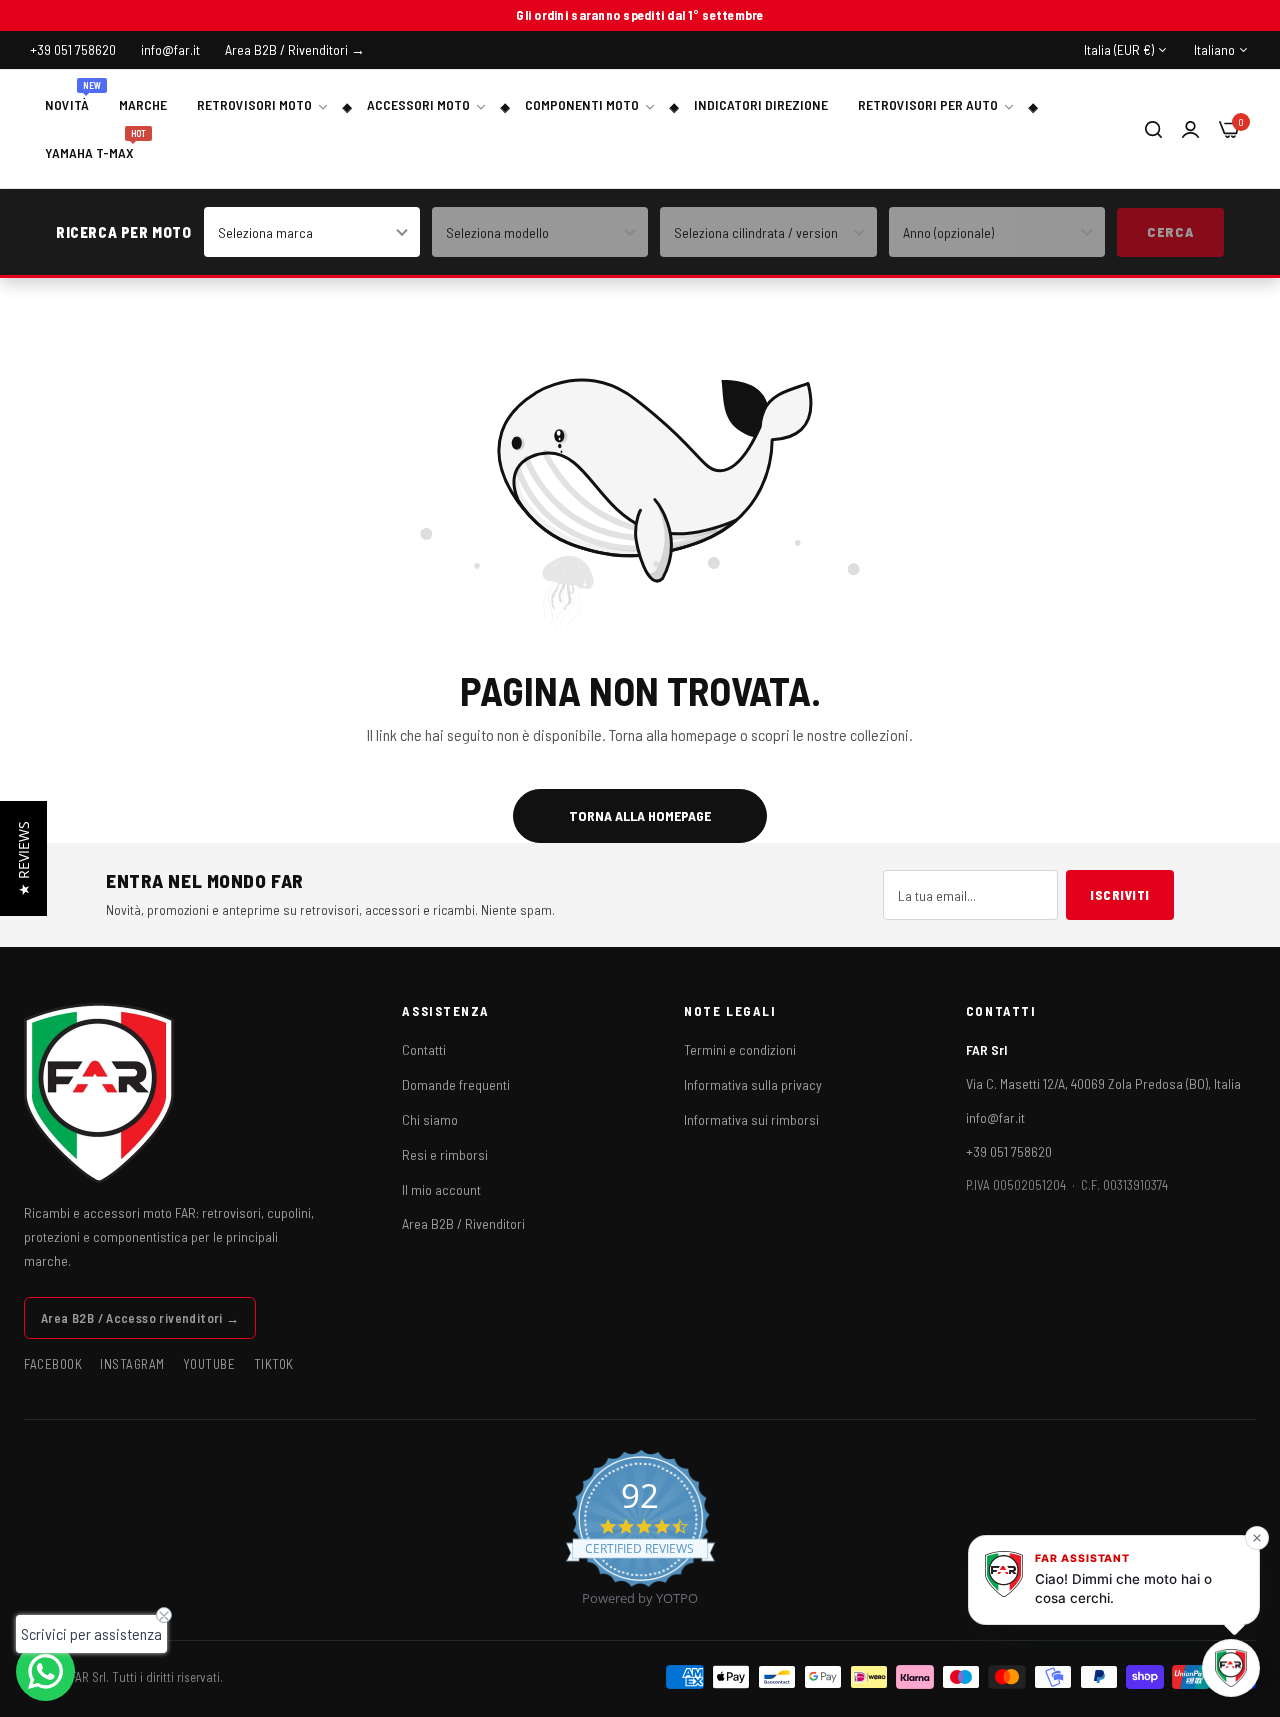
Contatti (424, 1049)
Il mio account (441, 1189)
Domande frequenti (456, 1084)
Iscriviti (1120, 895)
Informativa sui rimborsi (751, 1119)
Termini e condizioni (740, 1049)
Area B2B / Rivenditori (463, 1223)
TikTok (274, 1364)
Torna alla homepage (640, 815)
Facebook (53, 1364)
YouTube (209, 1364)
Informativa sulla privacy (753, 1084)
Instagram (132, 1364)
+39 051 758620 (1009, 1151)
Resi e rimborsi (445, 1154)
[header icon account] (1190, 128)
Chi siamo (430, 1119)
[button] (23, 858)
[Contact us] (45, 1671)
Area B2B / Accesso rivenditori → (140, 1318)
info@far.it (995, 1117)
